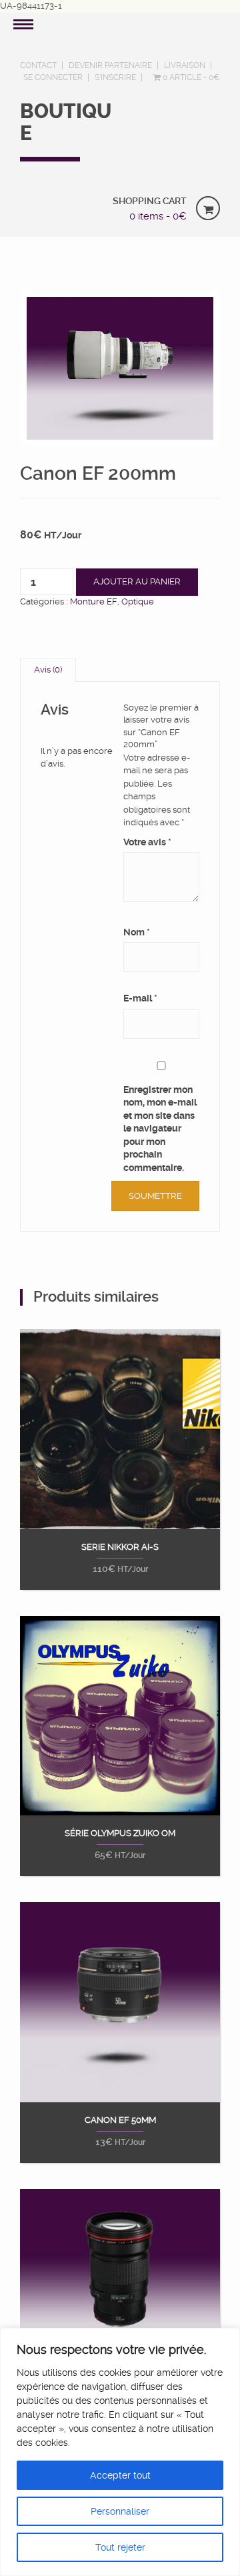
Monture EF (94, 601)
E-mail (140, 998)
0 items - (158, 216)
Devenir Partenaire (110, 65)
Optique (138, 601)
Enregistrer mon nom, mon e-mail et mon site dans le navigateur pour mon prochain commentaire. (160, 1129)
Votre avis (147, 842)
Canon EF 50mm (120, 2120)
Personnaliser (120, 2511)
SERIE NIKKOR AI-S (120, 1547)
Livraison (185, 65)
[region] (120, 2452)
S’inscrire (115, 77)
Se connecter (53, 77)
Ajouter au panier (137, 581)
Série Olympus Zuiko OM (120, 1833)
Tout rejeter (120, 2547)
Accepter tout (120, 2475)
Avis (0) (48, 670)
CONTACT (38, 65)
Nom (137, 932)
